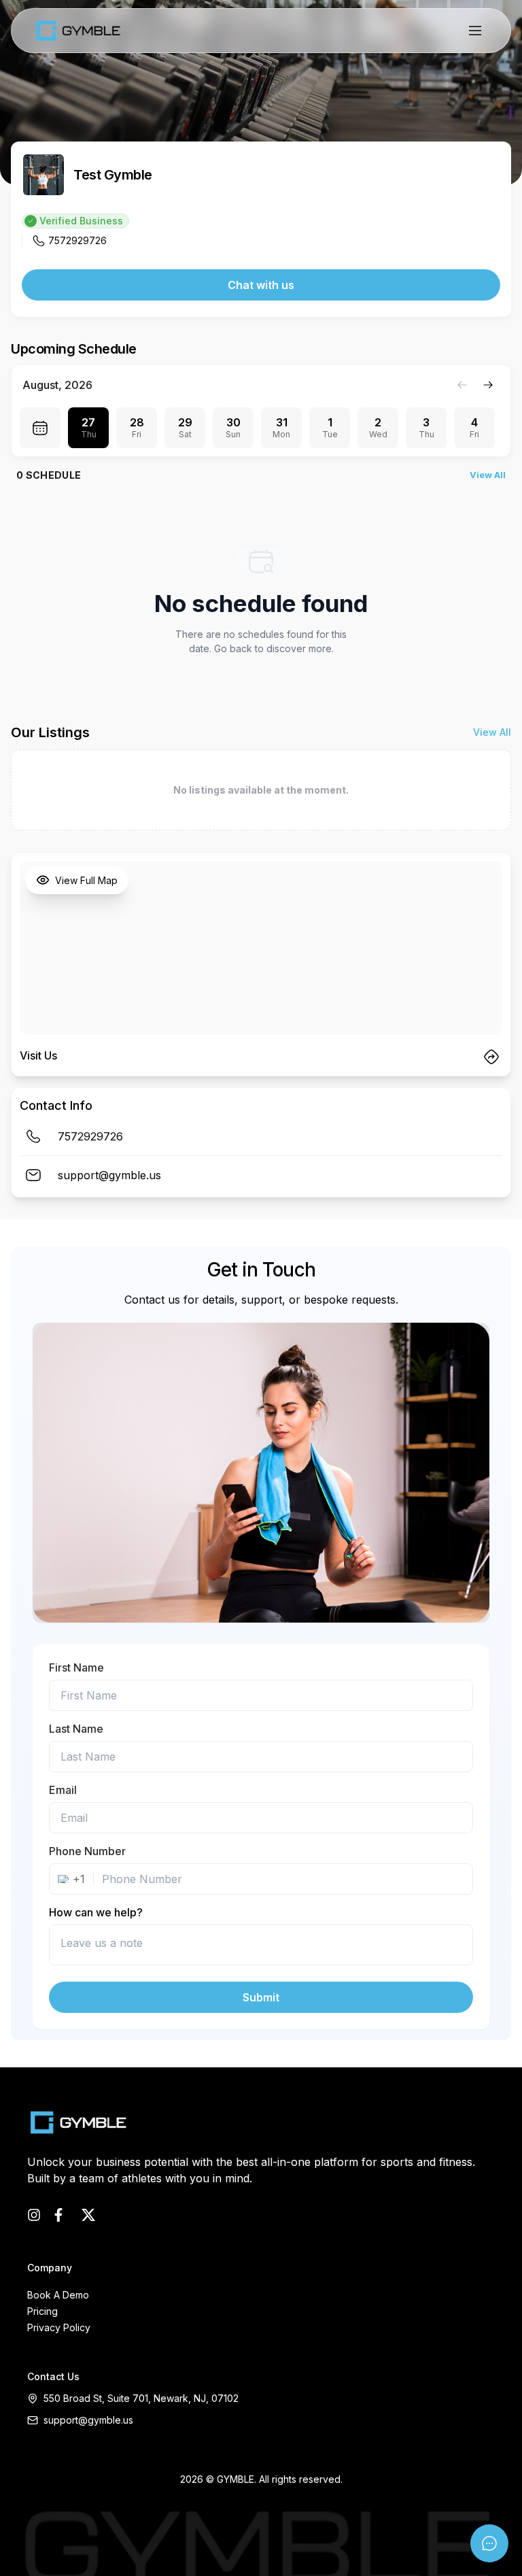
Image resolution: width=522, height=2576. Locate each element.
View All (488, 475)
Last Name (76, 1729)
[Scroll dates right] (488, 385)
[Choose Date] (40, 428)
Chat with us (261, 285)
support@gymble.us (88, 2420)
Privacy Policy (59, 2327)
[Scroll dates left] (462, 385)
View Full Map (86, 880)
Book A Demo (58, 2295)
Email (63, 1790)
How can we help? (96, 1912)
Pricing (42, 2311)
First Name (76, 1667)
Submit (261, 1997)
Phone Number (87, 1851)
